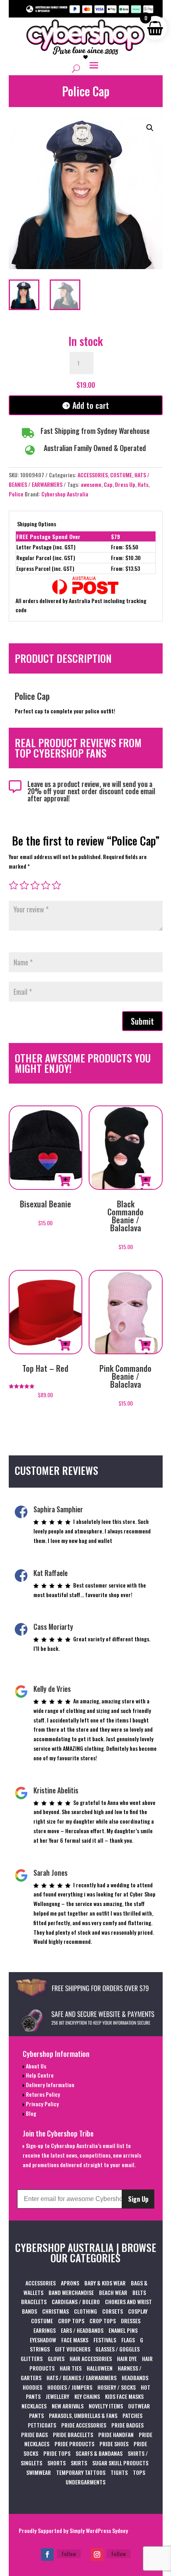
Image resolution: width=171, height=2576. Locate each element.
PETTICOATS (42, 2425)
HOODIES (32, 2387)
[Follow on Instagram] (97, 2555)
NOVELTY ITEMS (106, 2406)
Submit (142, 1021)
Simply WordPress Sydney (99, 2530)
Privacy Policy (42, 2104)
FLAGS (128, 2340)
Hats (143, 484)
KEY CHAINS (87, 2396)
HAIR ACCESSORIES (91, 2358)
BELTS (139, 2292)
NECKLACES (34, 2406)
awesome (91, 484)
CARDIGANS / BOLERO (76, 2302)
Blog (30, 2113)
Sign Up (138, 2199)
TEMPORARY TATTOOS (81, 2472)
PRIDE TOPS (57, 2453)
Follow (69, 2554)
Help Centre (39, 2075)
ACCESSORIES (93, 475)
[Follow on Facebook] (47, 2555)
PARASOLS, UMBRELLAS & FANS (83, 2415)
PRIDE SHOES (114, 2444)
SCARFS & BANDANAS (99, 2453)
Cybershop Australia (65, 494)
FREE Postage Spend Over (48, 536)
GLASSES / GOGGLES (118, 2349)
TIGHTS (119, 2472)
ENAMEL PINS (123, 2330)
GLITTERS (32, 2358)
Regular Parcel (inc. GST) (46, 558)
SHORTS (56, 2463)
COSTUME (121, 475)
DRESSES (131, 2321)
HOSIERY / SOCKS (117, 2387)
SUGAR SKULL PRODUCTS (120, 2463)
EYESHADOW (43, 2340)
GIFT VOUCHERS (73, 2349)
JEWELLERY (57, 2396)
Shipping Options (37, 524)
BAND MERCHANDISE (71, 2292)
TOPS (139, 2472)
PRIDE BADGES (127, 2425)
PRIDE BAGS (34, 2434)
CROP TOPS (71, 2321)
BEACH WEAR (113, 2292)
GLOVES (56, 2358)
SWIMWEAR (39, 2472)
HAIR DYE (127, 2358)
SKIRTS (79, 2463)
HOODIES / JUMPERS (70, 2387)
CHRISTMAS (55, 2311)
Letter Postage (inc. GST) (46, 547)
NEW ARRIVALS (68, 2406)
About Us (35, 2066)
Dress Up (125, 484)
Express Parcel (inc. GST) (45, 568)
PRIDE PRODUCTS (74, 2444)
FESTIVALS (105, 2340)
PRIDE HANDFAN (116, 2434)
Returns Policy (42, 2094)
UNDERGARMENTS (85, 2482)
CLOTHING (85, 2311)
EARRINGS (45, 2330)
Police (16, 494)
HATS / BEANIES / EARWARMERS (82, 2378)
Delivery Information (50, 2085)
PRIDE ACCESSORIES (84, 2425)
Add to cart (91, 405)
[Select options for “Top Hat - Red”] (64, 1345)
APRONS (70, 2283)
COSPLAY (138, 2311)
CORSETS (113, 2311)
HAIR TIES (71, 2368)
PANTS (36, 2415)
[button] (150, 128)
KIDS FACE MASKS (124, 2396)
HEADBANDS (135, 2378)
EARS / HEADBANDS (82, 2330)
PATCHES (132, 2415)
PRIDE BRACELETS (73, 2434)
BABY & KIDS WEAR (105, 2283)
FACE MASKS (75, 2340)
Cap (108, 484)
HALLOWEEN (100, 2368)
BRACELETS (34, 2302)
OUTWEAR (139, 2406)
